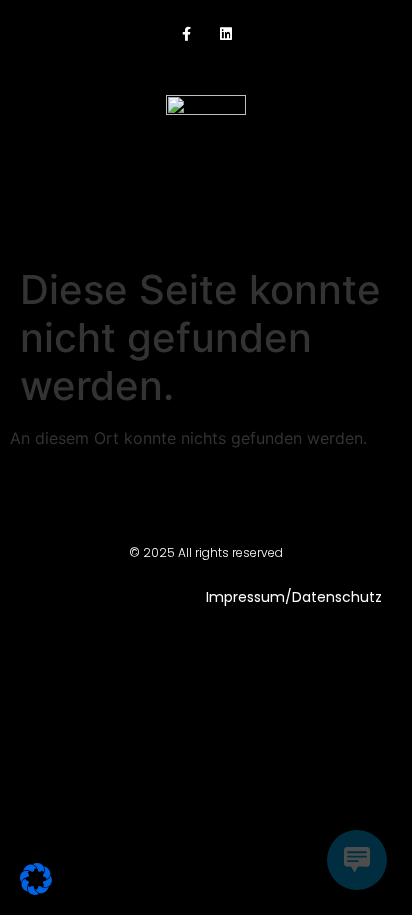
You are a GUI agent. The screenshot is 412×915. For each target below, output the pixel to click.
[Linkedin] (225, 34)
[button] (206, 201)
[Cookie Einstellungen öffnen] (36, 889)
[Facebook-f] (186, 34)
